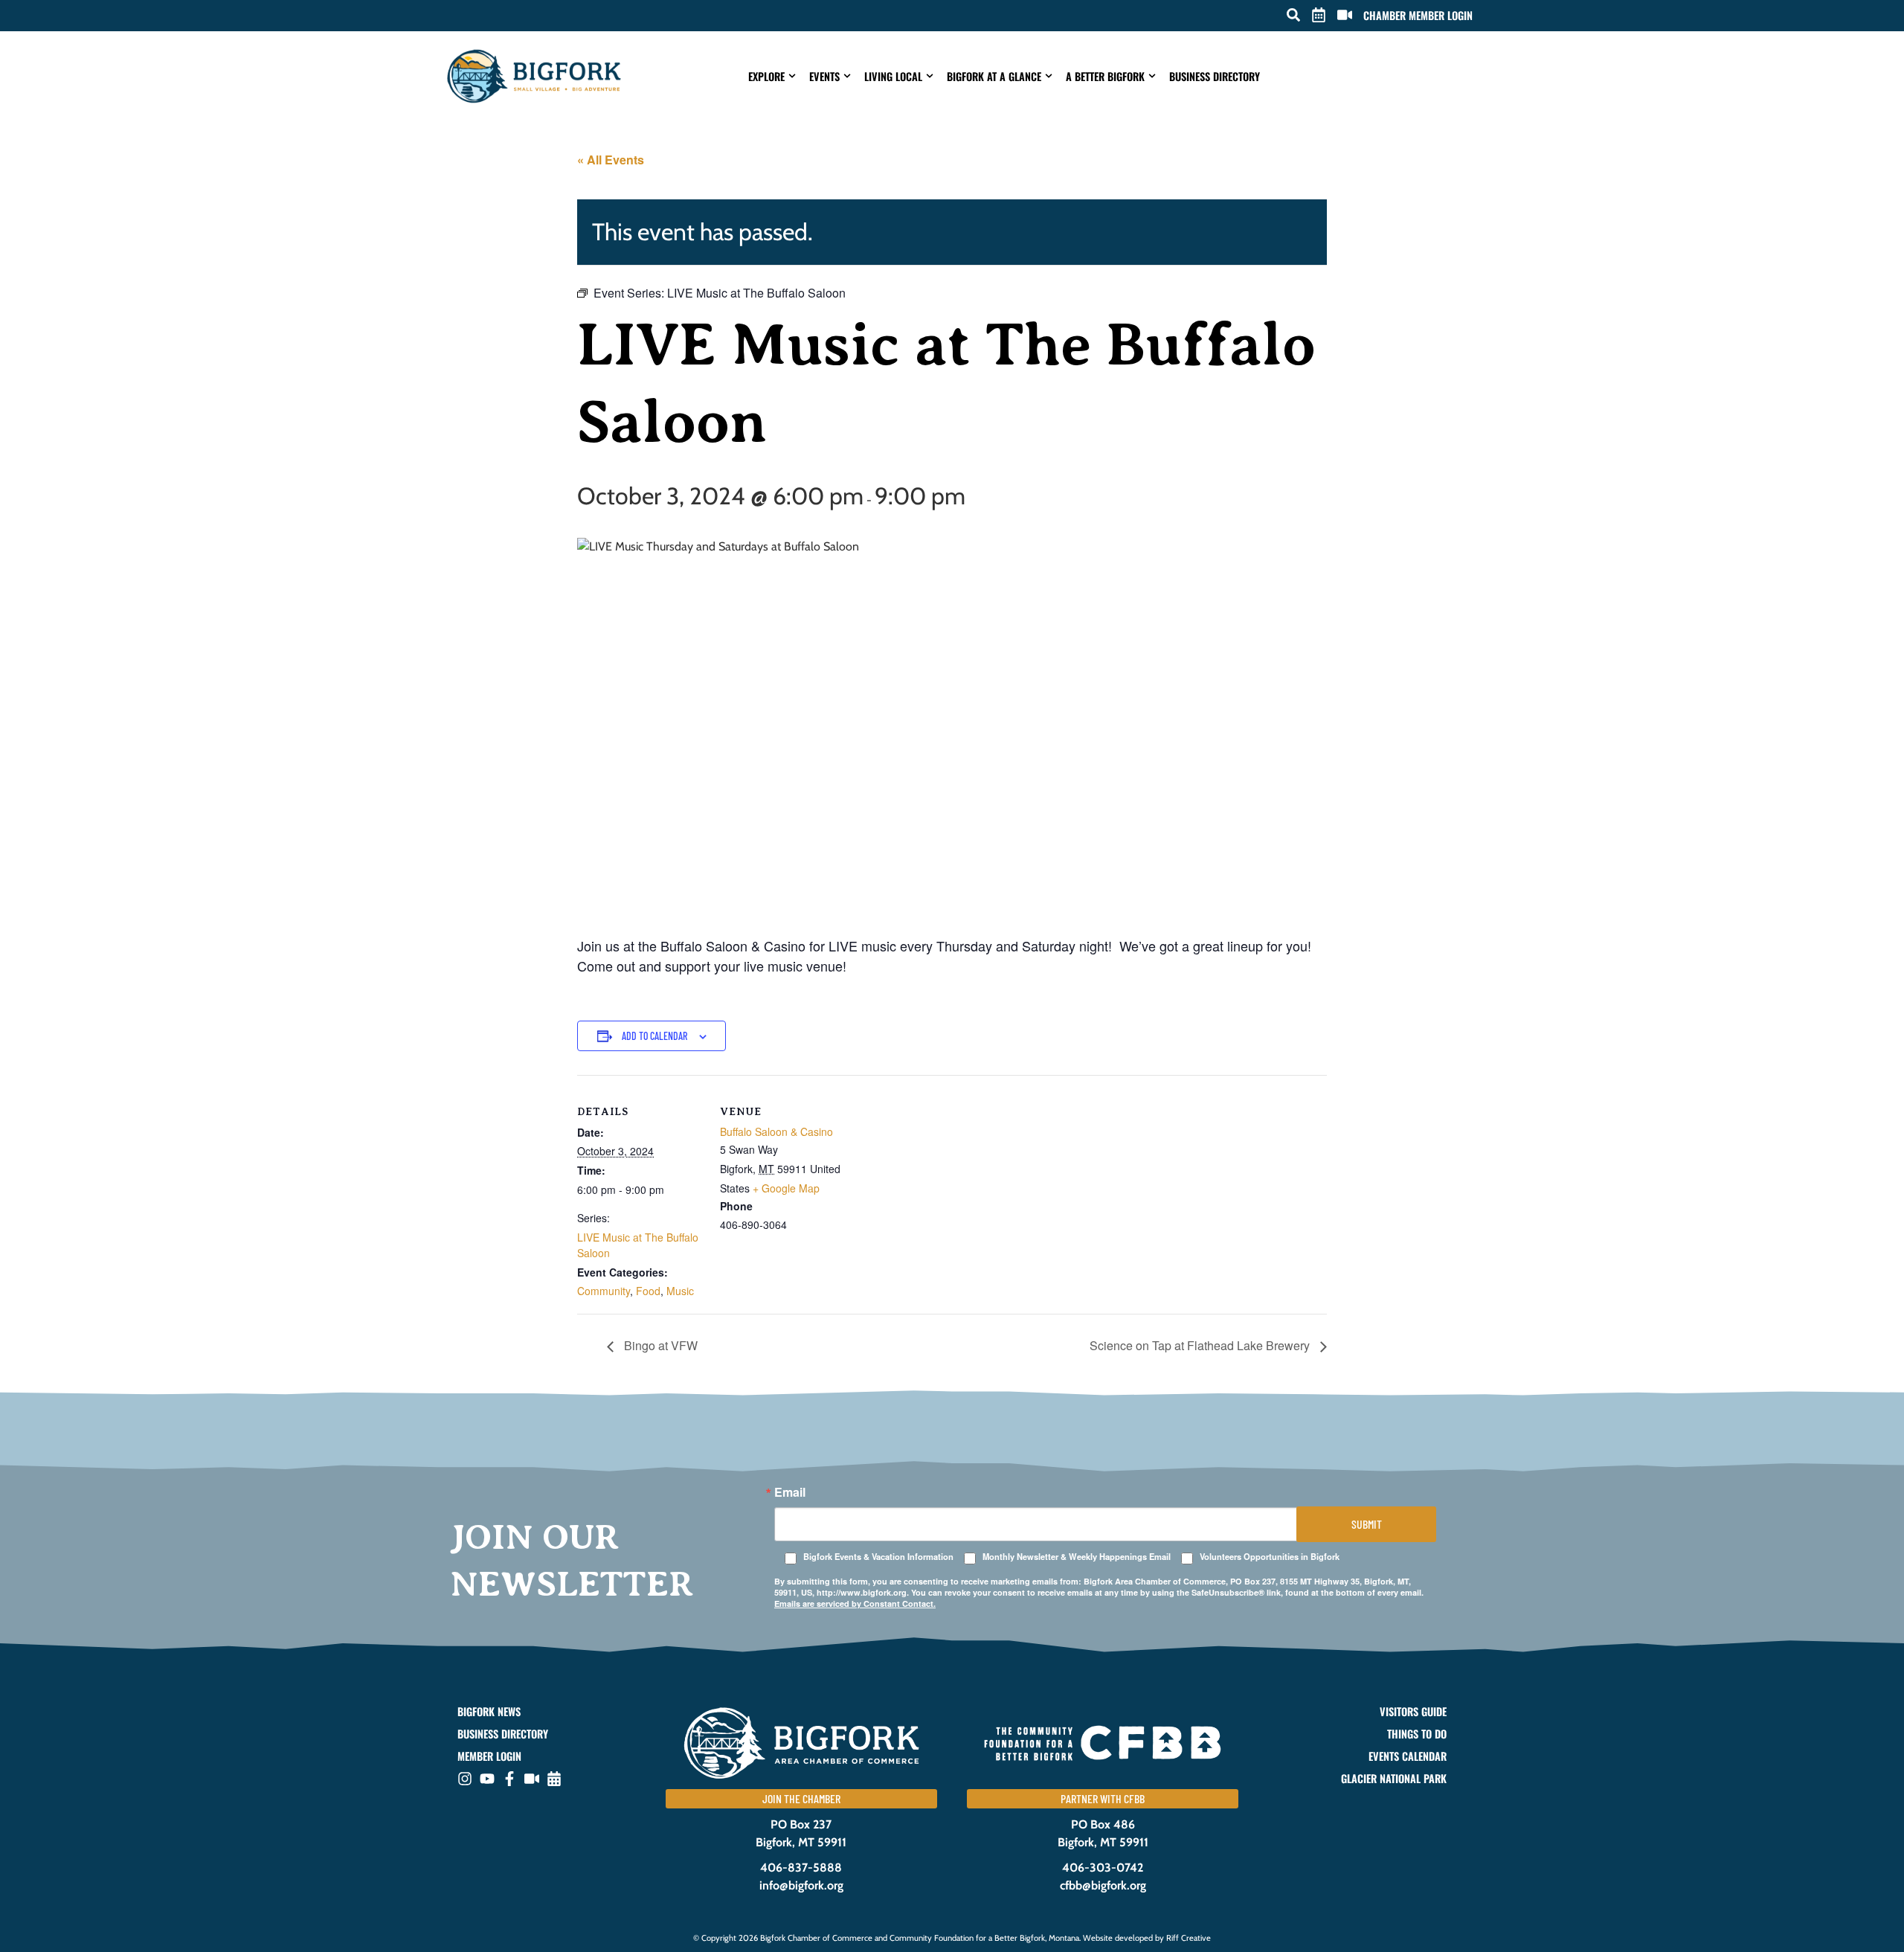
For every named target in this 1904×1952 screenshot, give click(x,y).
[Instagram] (465, 1779)
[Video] (532, 1779)
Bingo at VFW (659, 1345)
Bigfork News (489, 1712)
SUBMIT (1367, 1524)
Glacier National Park (1394, 1779)
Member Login (489, 1756)
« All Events (611, 160)
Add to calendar (654, 1036)
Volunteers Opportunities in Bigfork (1270, 1557)
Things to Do (1417, 1734)
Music (680, 1291)
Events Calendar (1408, 1756)
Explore (766, 76)
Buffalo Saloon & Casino (776, 1131)
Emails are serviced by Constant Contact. (855, 1603)
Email (790, 1492)
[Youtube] (487, 1779)
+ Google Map (786, 1188)
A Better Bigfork (1105, 76)
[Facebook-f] (509, 1779)
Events (824, 76)
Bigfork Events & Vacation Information (878, 1557)
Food (648, 1291)
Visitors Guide (1413, 1712)
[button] (1293, 15)
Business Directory (1215, 76)
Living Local (893, 76)
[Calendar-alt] (554, 1779)
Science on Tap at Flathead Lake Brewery (1201, 1345)
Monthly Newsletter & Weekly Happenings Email (1077, 1557)
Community (604, 1291)
